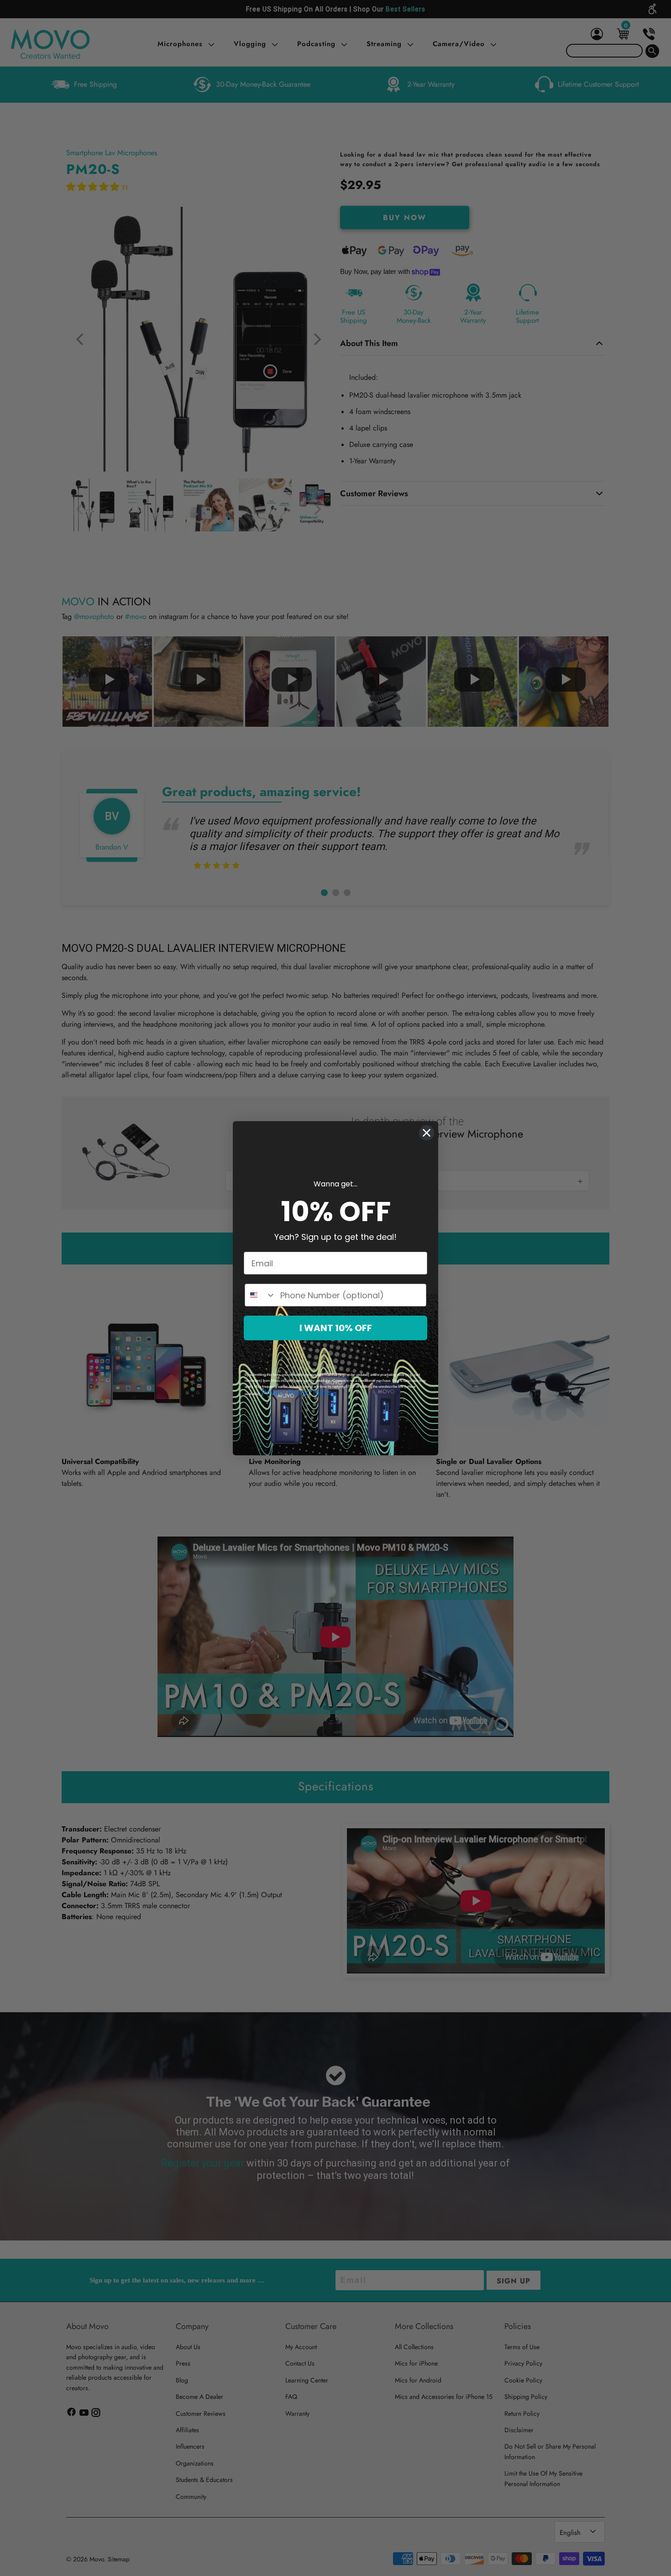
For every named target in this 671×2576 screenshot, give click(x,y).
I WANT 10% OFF (336, 1328)
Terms (322, 1393)
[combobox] (260, 1295)
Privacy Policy (285, 1393)
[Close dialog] (427, 1133)
